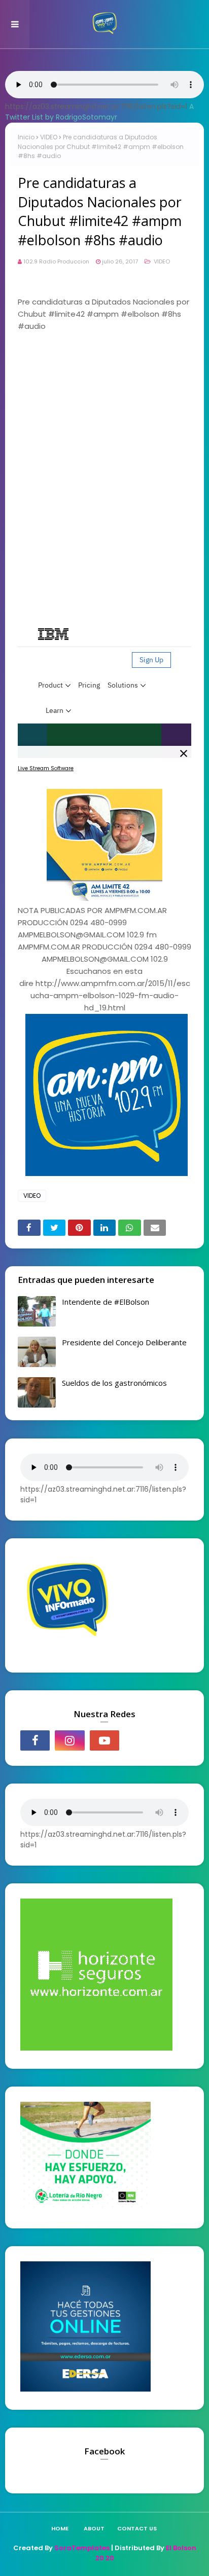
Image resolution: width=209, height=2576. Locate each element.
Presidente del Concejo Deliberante (124, 1342)
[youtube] (104, 1740)
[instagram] (69, 1740)
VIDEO (49, 137)
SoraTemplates (82, 2548)
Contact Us (137, 2528)
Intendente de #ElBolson (106, 1302)
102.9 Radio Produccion (56, 261)
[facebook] (35, 1740)
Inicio (26, 137)
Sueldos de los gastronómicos (114, 1383)
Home (60, 2528)
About (94, 2528)
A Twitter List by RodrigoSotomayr (99, 112)
